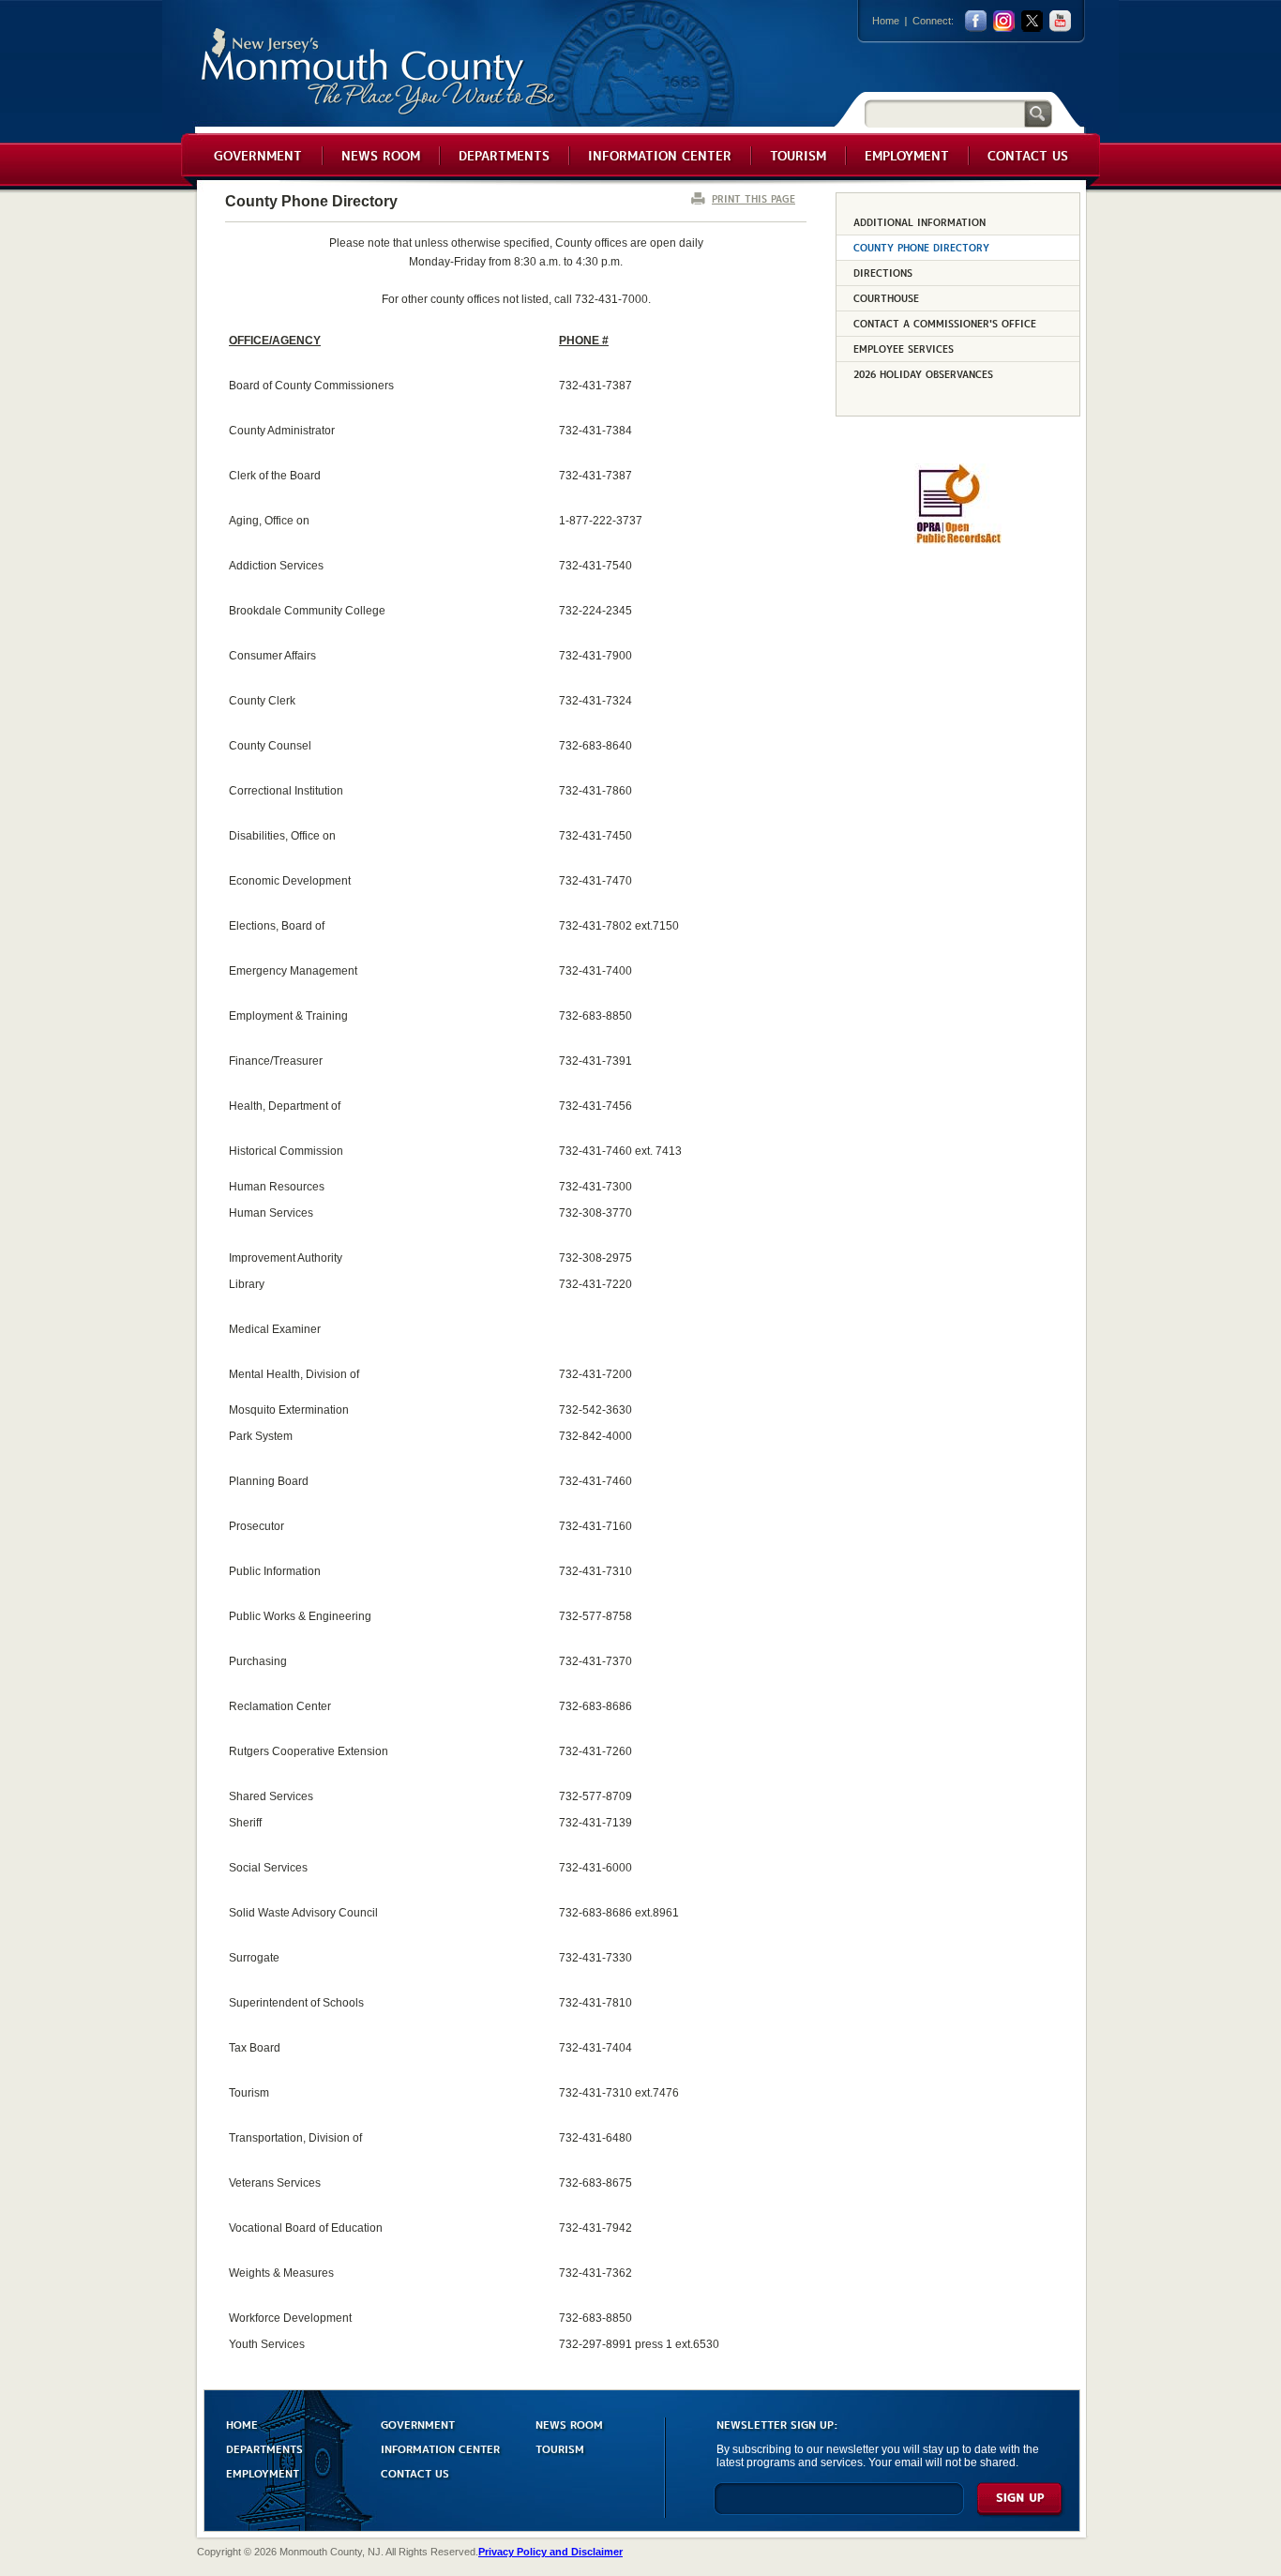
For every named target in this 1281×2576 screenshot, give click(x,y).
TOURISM (560, 2448)
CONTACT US (415, 2472)
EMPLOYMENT (263, 2472)
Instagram (1004, 21)
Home (886, 21)
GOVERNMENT (418, 2424)
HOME (242, 2424)
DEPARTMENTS (264, 2448)
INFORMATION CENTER (440, 2448)
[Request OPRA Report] (958, 540)
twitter (1032, 21)
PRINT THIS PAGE (754, 198)
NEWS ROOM (569, 2424)
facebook (976, 21)
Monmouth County (379, 72)
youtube (1060, 21)
